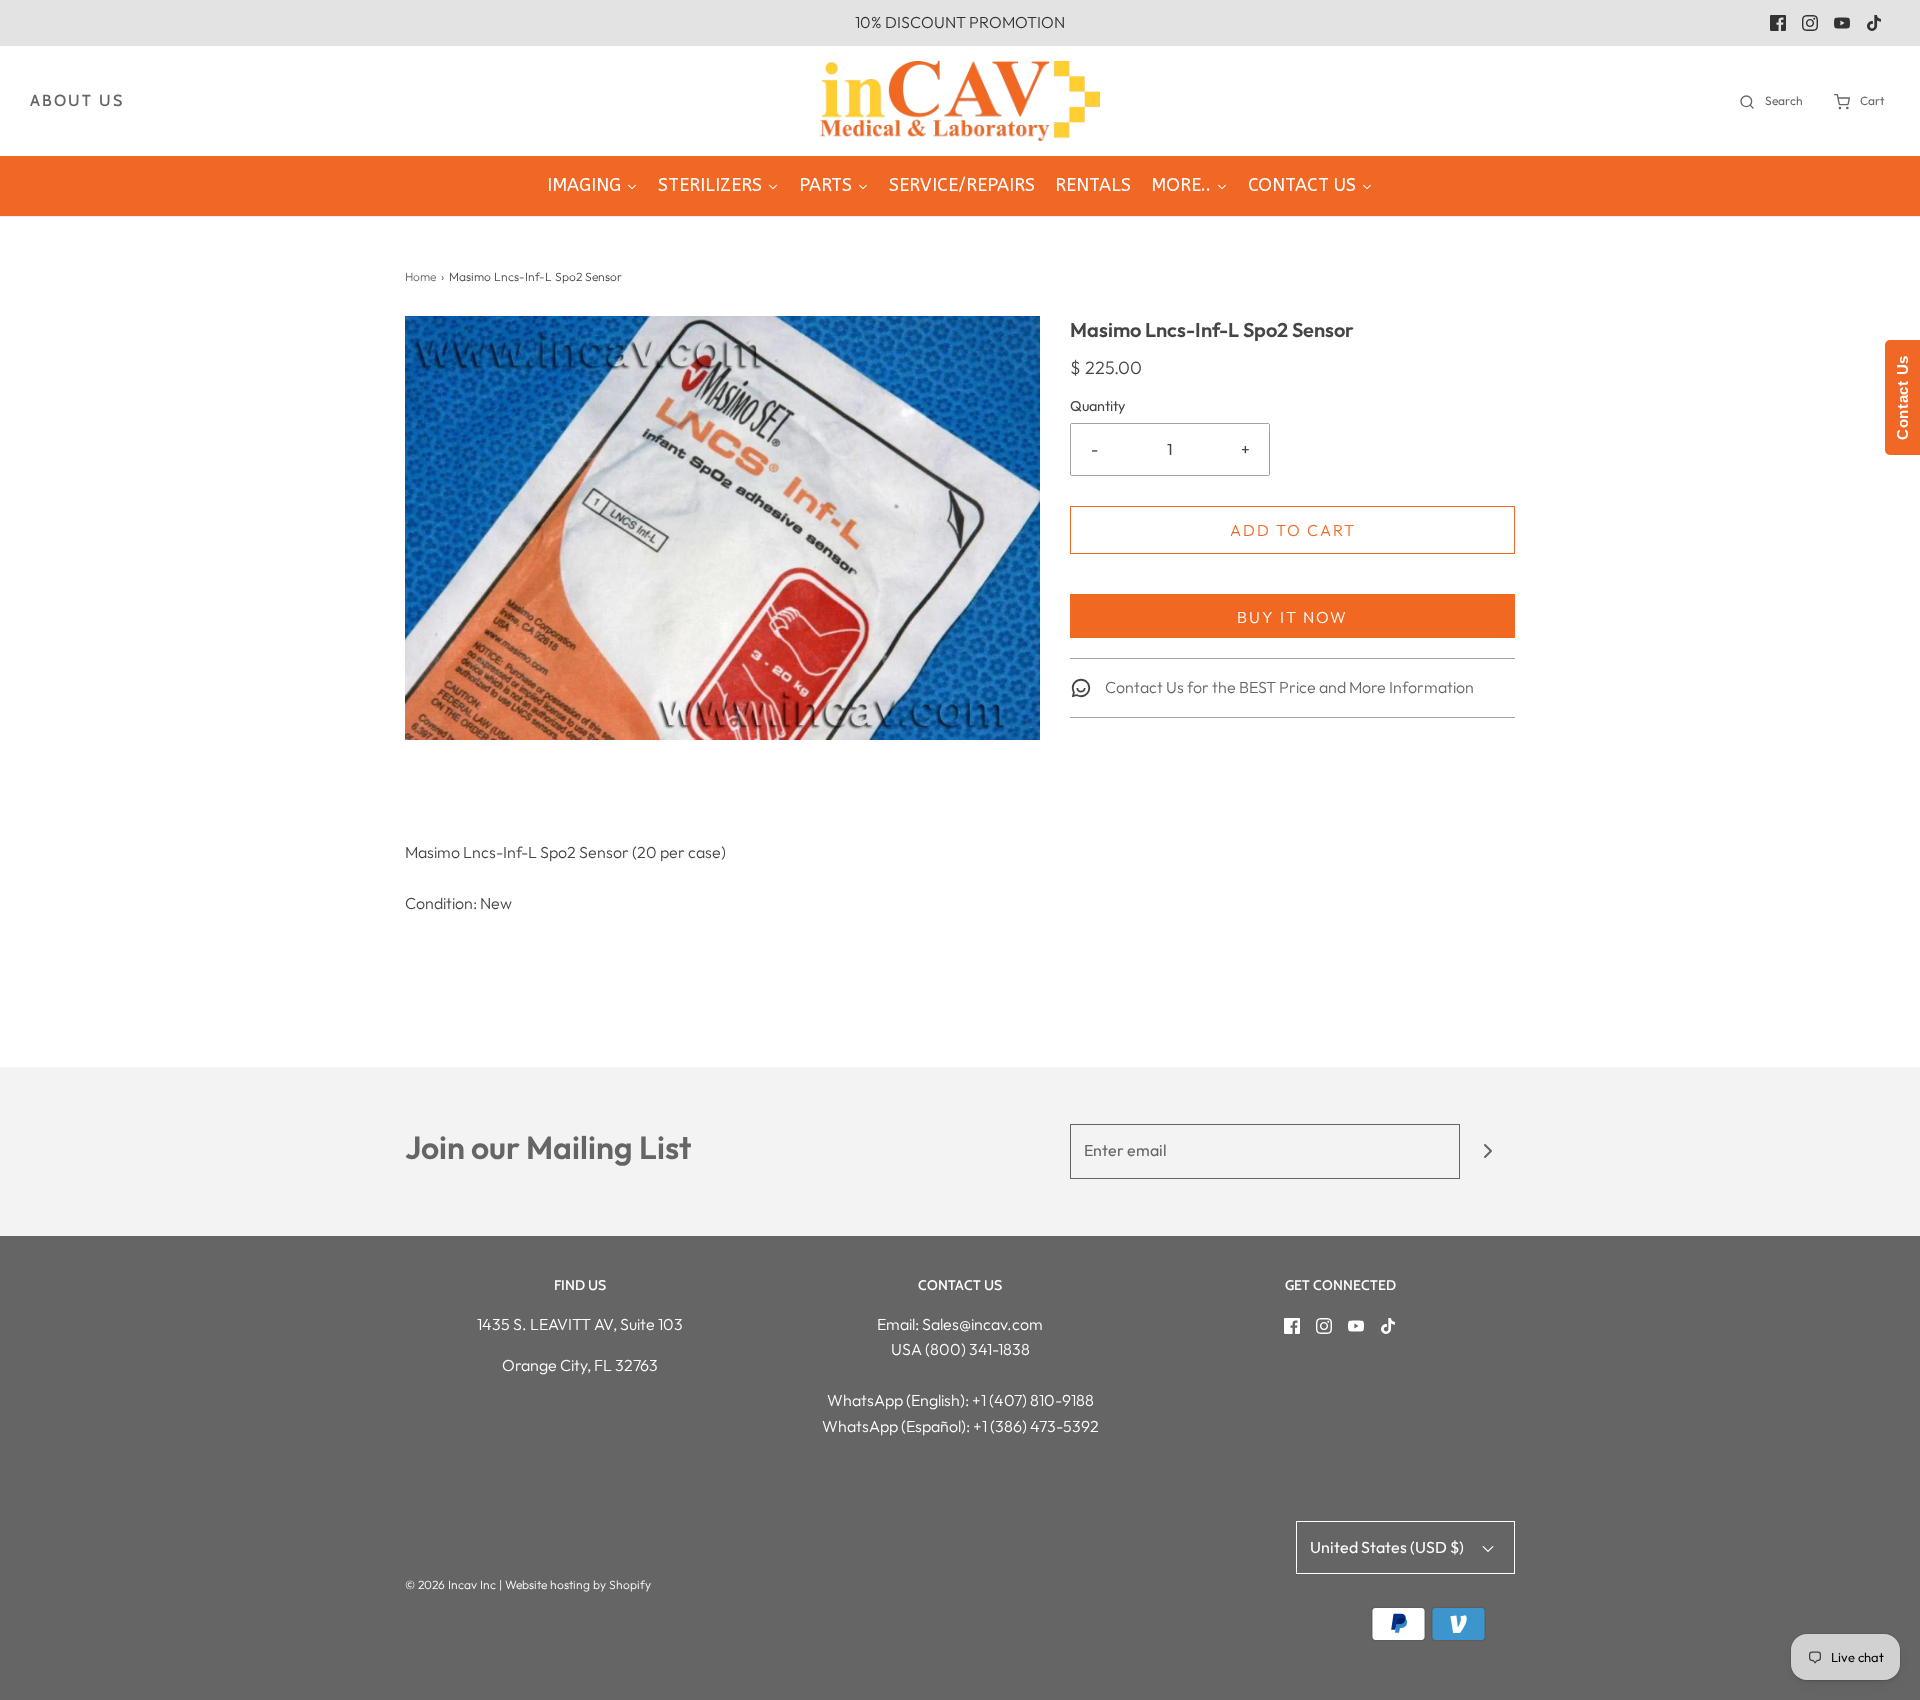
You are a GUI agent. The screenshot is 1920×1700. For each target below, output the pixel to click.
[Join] (1487, 1151)
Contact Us (1902, 397)
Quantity (1097, 406)
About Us (77, 100)
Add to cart (1293, 530)
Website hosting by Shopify (578, 1584)
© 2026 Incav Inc (450, 1584)
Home (420, 276)
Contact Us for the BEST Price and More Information (1288, 687)
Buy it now (1292, 617)
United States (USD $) (1388, 1547)
